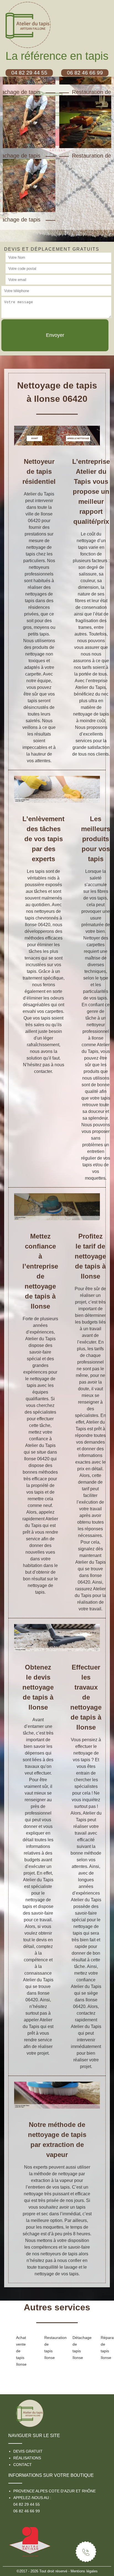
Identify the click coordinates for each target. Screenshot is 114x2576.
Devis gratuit (28, 2451)
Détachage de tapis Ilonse (78, 2348)
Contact (23, 2465)
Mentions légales (84, 2571)
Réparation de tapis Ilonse (106, 2348)
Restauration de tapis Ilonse (50, 2348)
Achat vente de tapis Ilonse (21, 2351)
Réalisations (27, 2458)
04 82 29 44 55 (27, 2504)
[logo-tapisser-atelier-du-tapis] (30, 2411)
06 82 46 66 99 (27, 2511)
